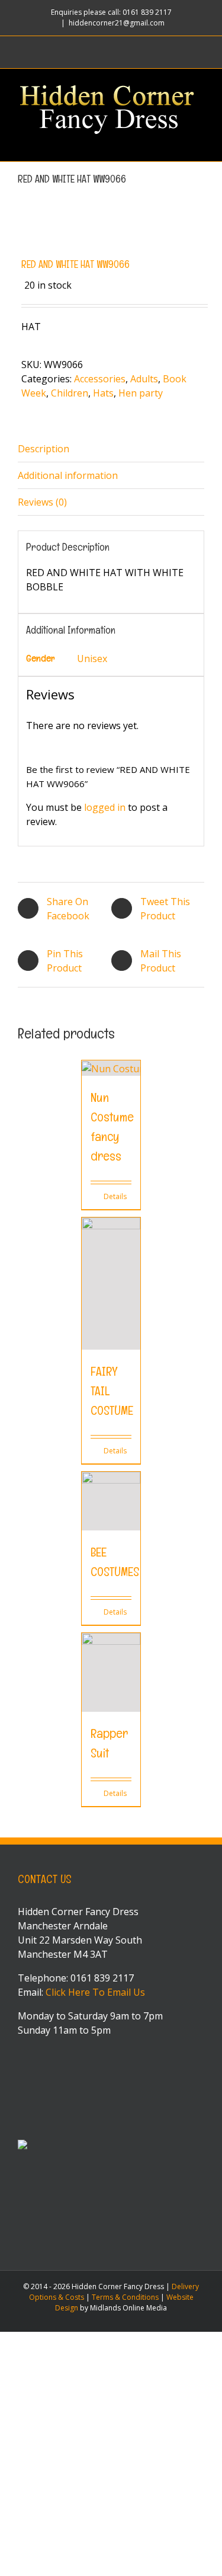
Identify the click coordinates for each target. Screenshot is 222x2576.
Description (44, 449)
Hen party (141, 393)
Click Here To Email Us (95, 1992)
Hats (103, 393)
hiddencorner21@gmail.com (117, 23)
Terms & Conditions (125, 2297)
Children (70, 393)
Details (115, 1196)
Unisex (92, 659)
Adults (144, 379)
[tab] (111, 449)
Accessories (100, 379)
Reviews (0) (42, 502)
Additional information (68, 475)
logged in (105, 807)
